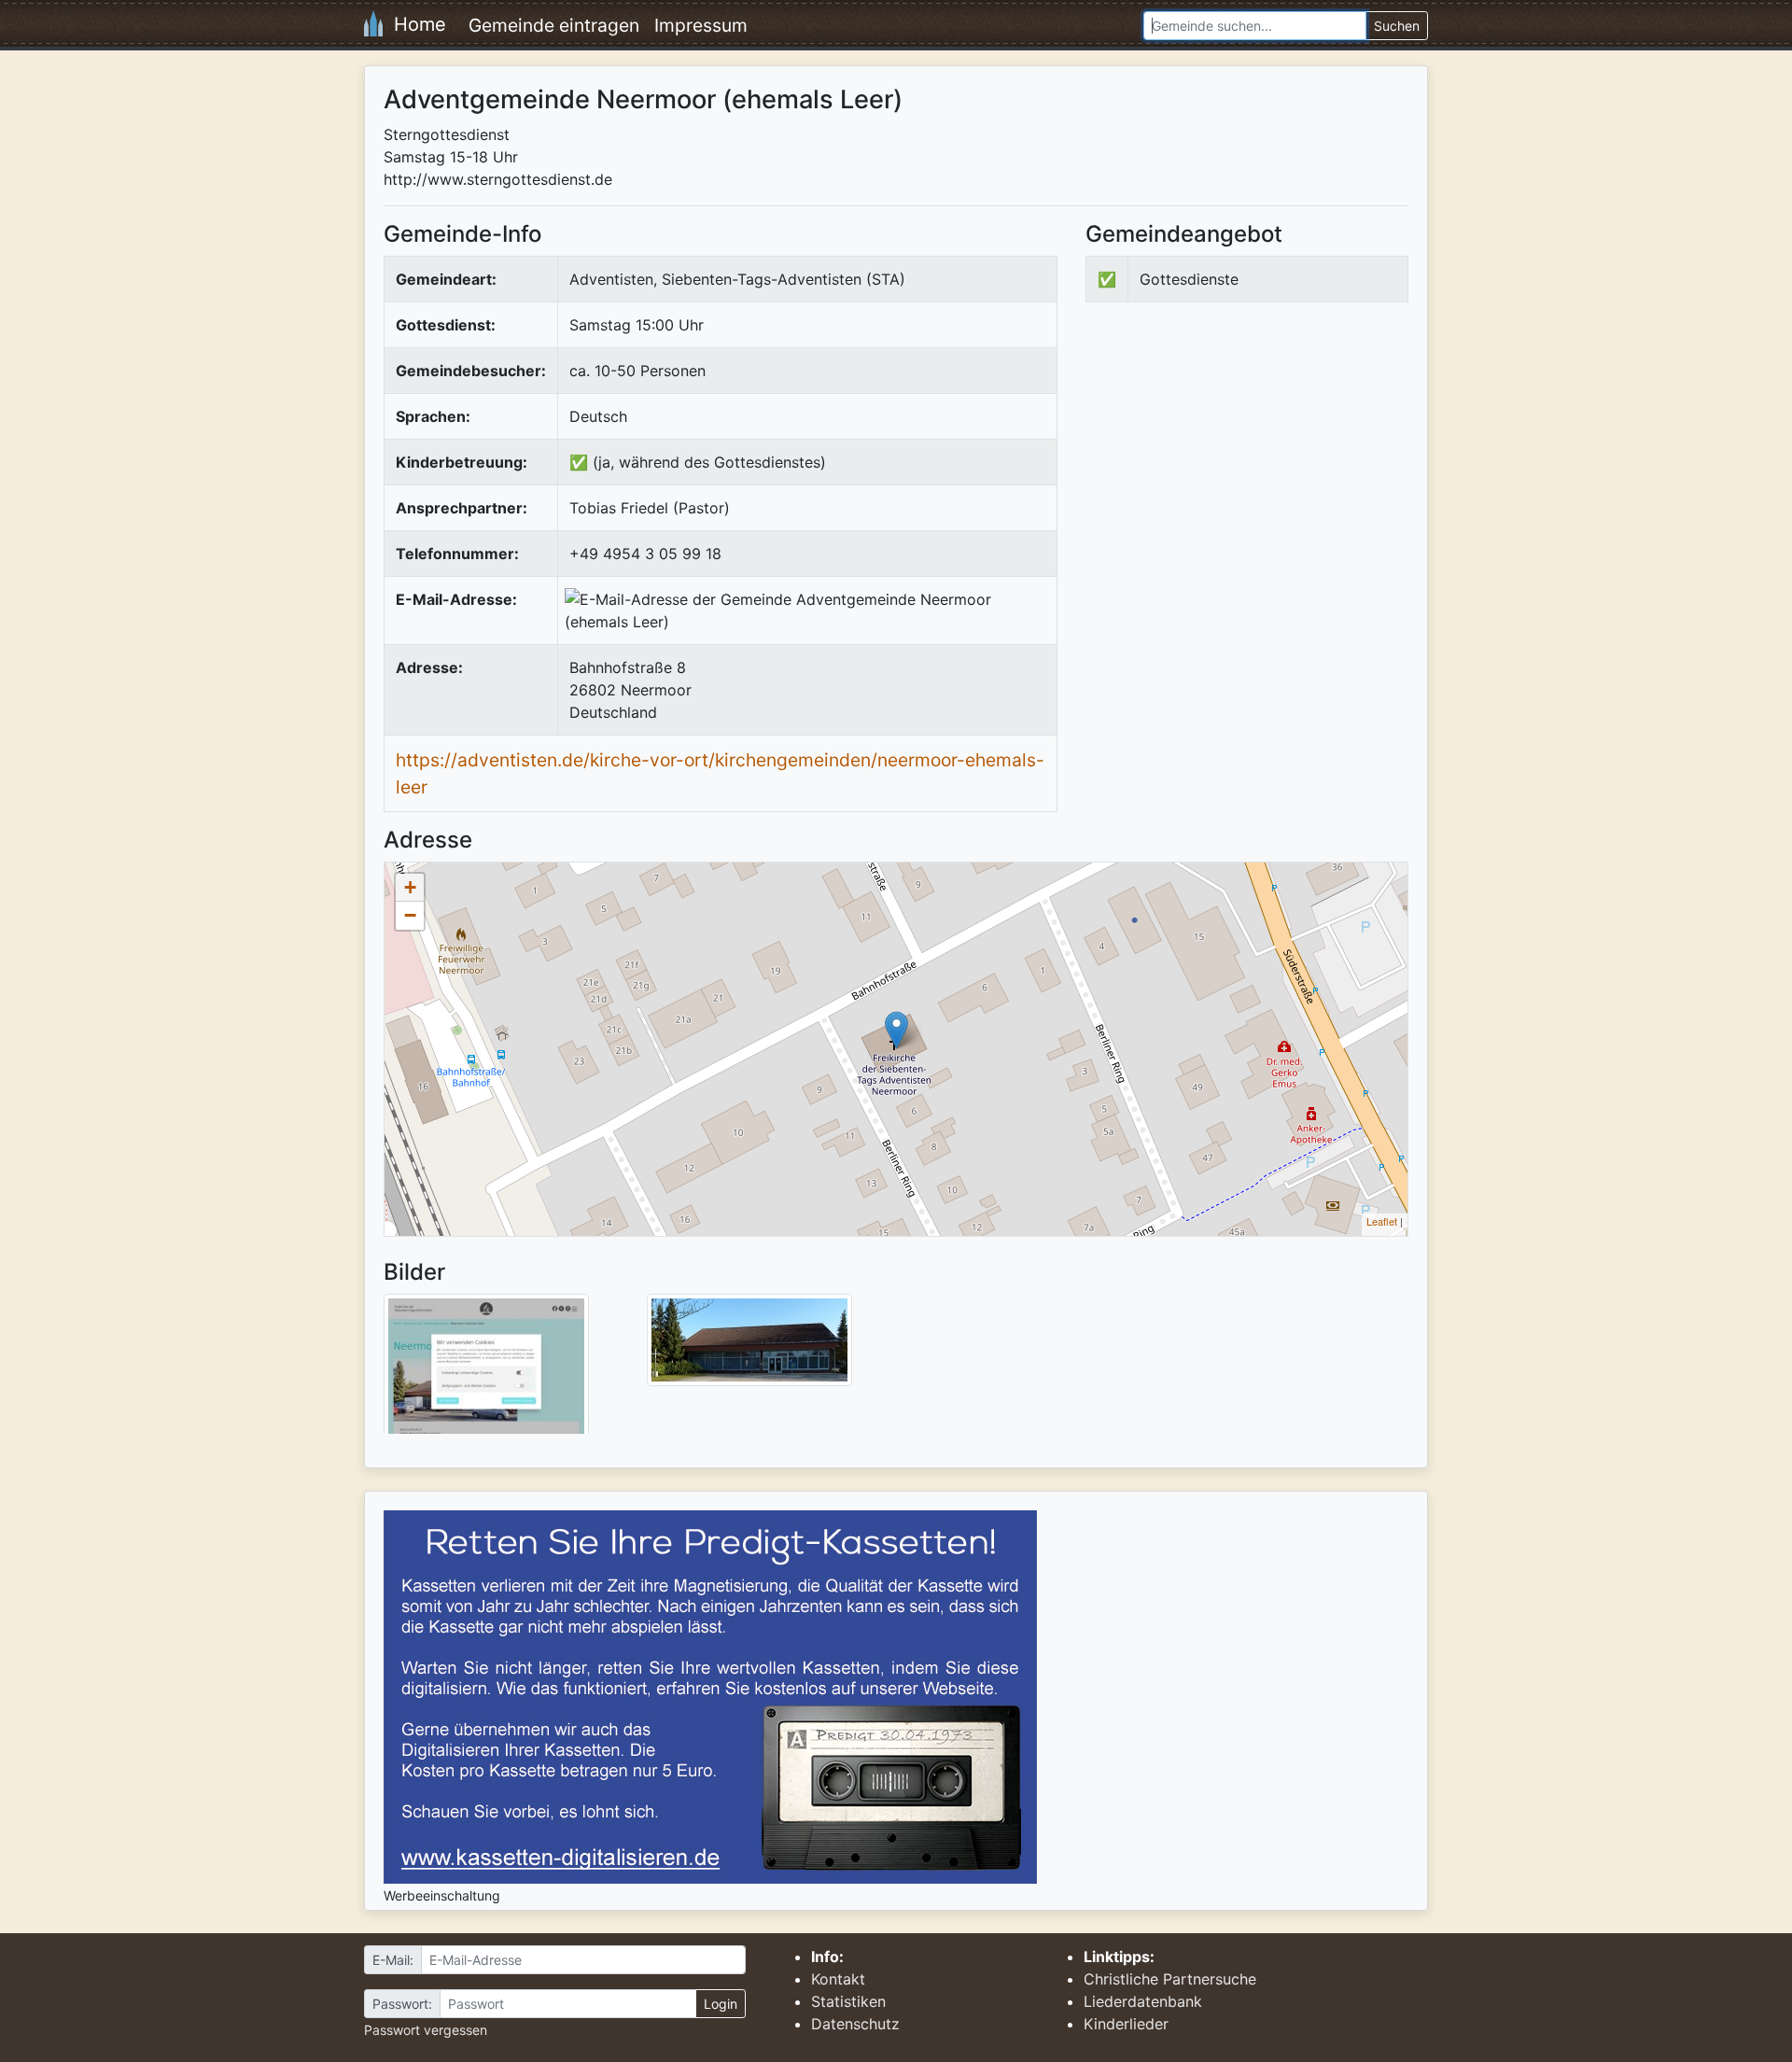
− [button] (410, 915)
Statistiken (848, 2001)
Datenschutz (855, 2024)
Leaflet (1382, 1221)
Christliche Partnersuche (1170, 1979)
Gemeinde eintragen (554, 25)
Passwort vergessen (426, 2030)
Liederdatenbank (1143, 2001)
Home (414, 24)
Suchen (1397, 26)
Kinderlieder (1126, 2024)
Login (721, 2004)
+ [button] (410, 887)
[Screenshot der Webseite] (486, 1370)
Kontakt (838, 1979)
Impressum (701, 25)
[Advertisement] (1242, 470)
